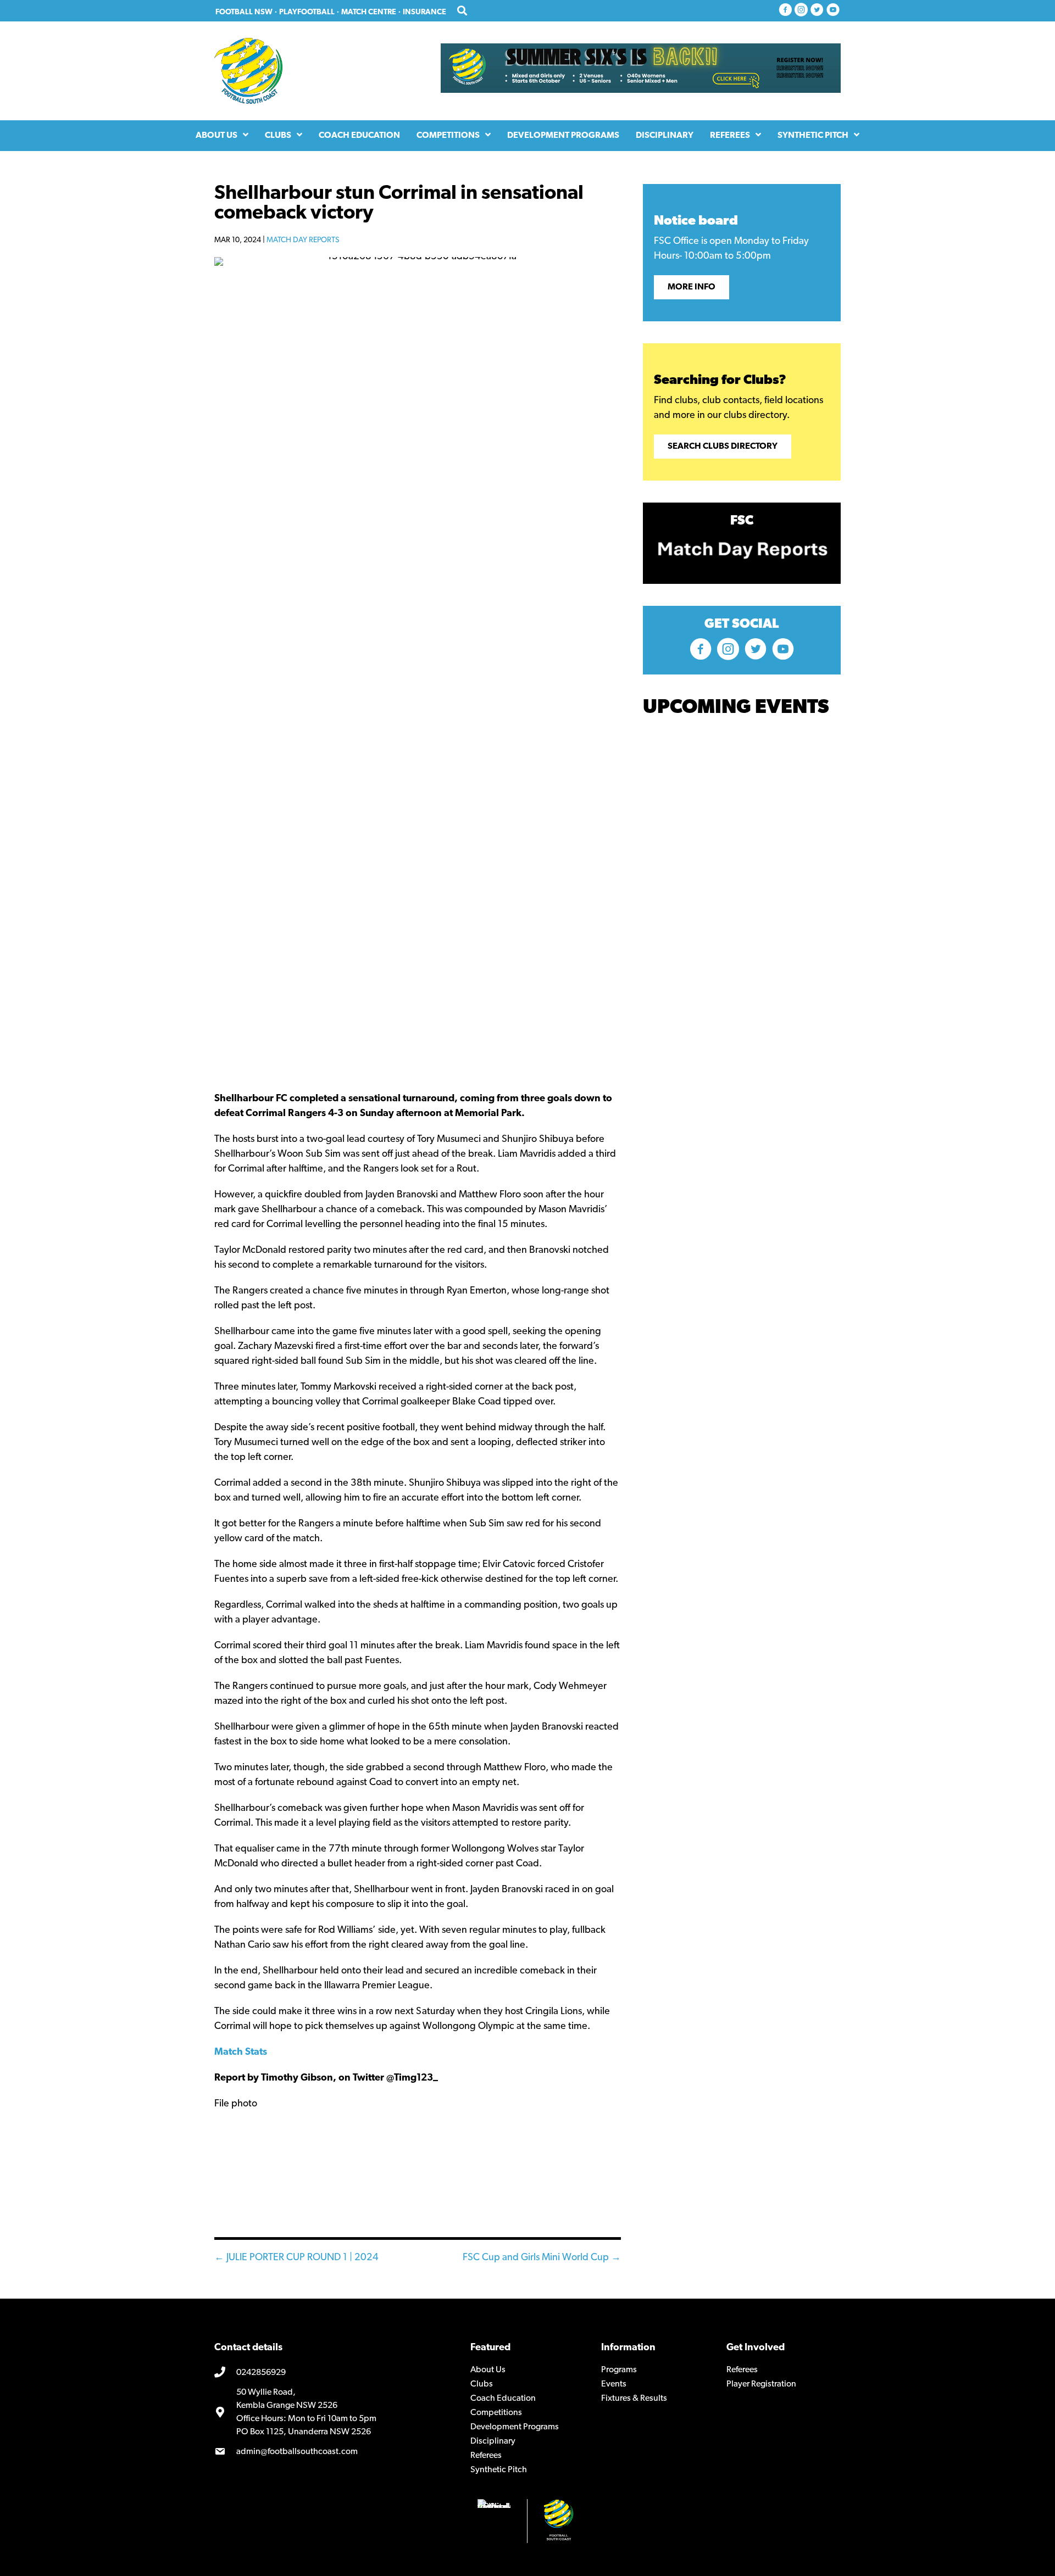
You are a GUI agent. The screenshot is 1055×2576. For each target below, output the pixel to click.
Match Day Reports (303, 240)
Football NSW (244, 12)
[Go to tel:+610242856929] (334, 2373)
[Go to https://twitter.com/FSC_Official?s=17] (817, 11)
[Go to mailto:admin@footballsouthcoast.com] (334, 2452)
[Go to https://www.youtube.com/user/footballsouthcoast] (833, 11)
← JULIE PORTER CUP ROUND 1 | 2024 (296, 2258)
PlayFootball (307, 12)
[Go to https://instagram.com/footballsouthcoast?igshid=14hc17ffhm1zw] (801, 11)
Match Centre (369, 12)
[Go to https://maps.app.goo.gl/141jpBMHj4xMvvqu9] (334, 2412)
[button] (692, 287)
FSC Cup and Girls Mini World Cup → (542, 2258)
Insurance (424, 12)
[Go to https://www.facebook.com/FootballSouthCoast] (785, 11)
